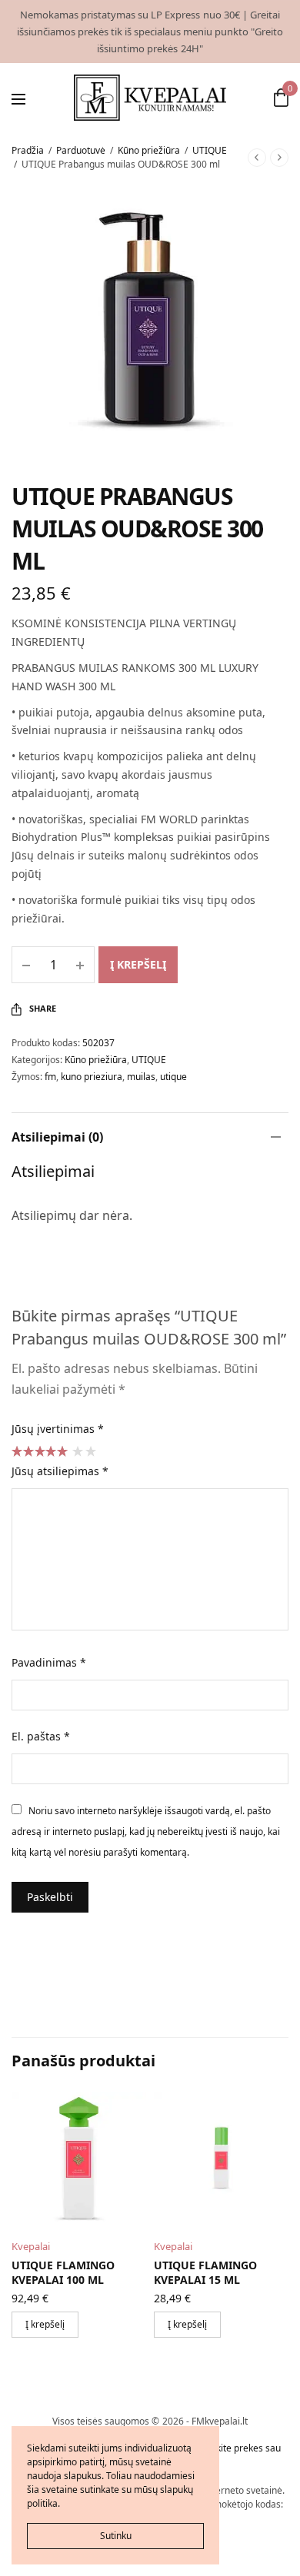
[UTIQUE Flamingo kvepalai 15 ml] (221, 2159)
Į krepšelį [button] (45, 2324)
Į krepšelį (138, 964)
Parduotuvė (81, 150)
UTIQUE (210, 150)
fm (50, 1077)
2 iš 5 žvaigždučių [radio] (90, 1451)
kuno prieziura (92, 1077)
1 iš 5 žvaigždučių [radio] (77, 1451)
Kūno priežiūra (149, 150)
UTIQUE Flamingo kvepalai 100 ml (63, 2273)
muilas (141, 1077)
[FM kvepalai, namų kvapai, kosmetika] (150, 98)
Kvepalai (31, 2246)
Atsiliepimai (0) (57, 1137)
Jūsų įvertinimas (58, 1429)
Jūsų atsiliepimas (60, 1471)
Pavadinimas (49, 1662)
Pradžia (28, 150)
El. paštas (41, 1736)
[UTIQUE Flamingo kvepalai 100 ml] (79, 2159)
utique (173, 1077)
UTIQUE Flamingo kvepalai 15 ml (205, 2273)
